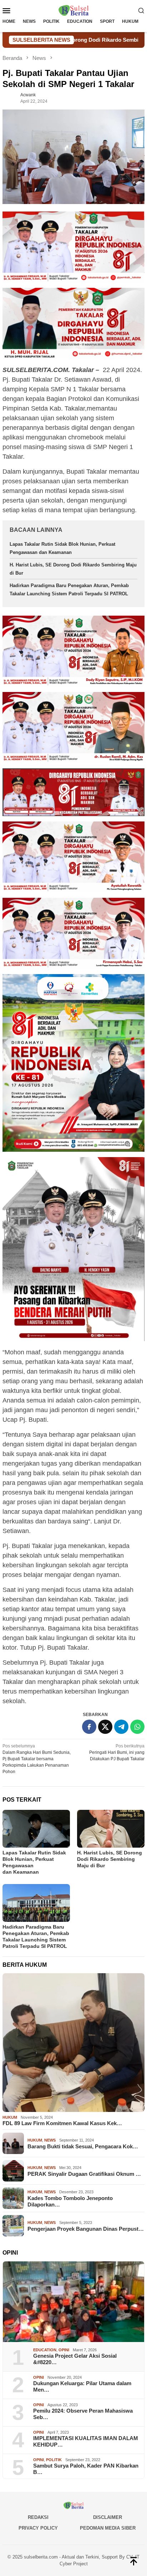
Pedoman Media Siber (108, 2528)
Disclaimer (108, 2517)
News (50, 2140)
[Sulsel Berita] (73, 10)
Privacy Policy (38, 2528)
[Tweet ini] (105, 1727)
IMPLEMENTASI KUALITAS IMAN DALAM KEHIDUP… (86, 2441)
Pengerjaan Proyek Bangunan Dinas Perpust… (86, 2229)
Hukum (10, 2117)
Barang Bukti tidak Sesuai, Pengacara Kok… (83, 2146)
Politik (54, 2460)
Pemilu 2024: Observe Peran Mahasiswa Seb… (83, 2414)
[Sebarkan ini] (89, 1727)
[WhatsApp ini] (137, 1727)
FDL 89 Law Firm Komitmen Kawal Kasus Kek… (62, 2123)
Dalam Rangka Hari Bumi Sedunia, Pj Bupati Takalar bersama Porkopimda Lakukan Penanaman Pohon (37, 1759)
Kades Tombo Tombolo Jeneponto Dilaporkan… (70, 2201)
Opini (64, 2350)
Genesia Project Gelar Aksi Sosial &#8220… (75, 2359)
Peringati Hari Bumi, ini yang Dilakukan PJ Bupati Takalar (117, 1752)
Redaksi (38, 2517)
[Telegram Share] (121, 1727)
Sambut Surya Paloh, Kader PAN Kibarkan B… (86, 2469)
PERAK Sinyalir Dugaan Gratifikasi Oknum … (84, 2174)
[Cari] (141, 10)
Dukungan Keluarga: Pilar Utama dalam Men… (82, 2386)
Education (45, 2350)
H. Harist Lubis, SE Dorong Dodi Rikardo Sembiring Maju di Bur (110, 1859)
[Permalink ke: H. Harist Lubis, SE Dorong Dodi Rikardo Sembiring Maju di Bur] (111, 1829)
